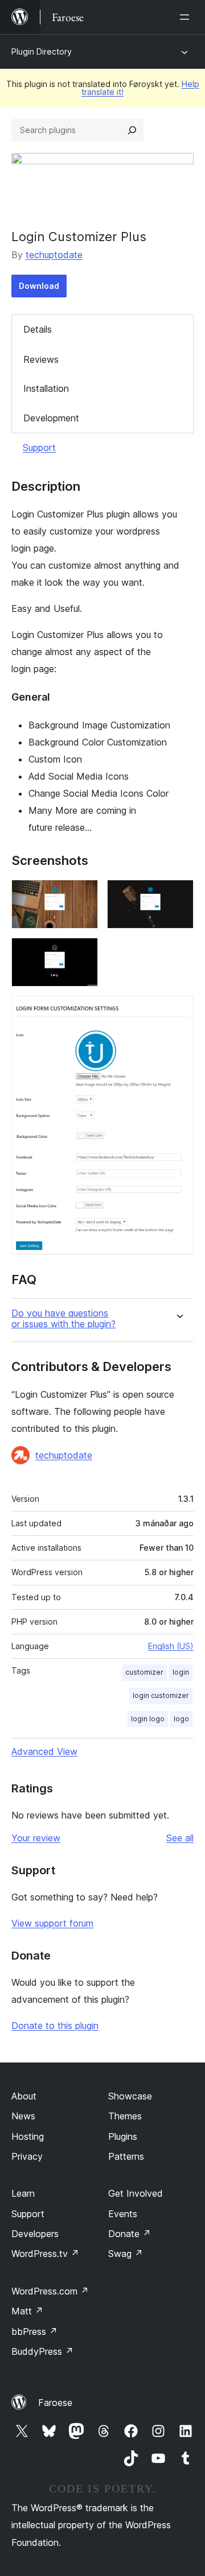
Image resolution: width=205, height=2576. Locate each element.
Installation (46, 388)
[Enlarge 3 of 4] (83, 953)
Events (123, 2214)
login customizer (161, 1695)
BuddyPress (42, 2351)
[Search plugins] (132, 130)
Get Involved (136, 2193)
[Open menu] (187, 17)
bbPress (34, 2331)
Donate (130, 2234)
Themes (125, 2116)
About (24, 2096)
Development (51, 418)
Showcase (130, 2096)
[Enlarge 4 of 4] (178, 1011)
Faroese (55, 2403)
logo (181, 1719)
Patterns (126, 2156)
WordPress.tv (45, 2254)
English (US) (171, 1646)
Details (38, 329)
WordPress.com (50, 2291)
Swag (126, 2254)
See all (180, 1838)
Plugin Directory (42, 51)
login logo (148, 1719)
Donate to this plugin (55, 2026)
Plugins (123, 2136)
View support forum (52, 1923)
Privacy (27, 2156)
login (181, 1672)
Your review (36, 1838)
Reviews (41, 359)
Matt (27, 2311)
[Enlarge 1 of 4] (83, 895)
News (23, 2116)
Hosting (28, 2136)
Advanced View (44, 1751)
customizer (144, 1672)
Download (39, 286)
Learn (23, 2193)
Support (39, 448)
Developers (35, 2234)
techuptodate (54, 255)
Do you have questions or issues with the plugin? (63, 1319)
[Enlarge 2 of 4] (178, 895)
